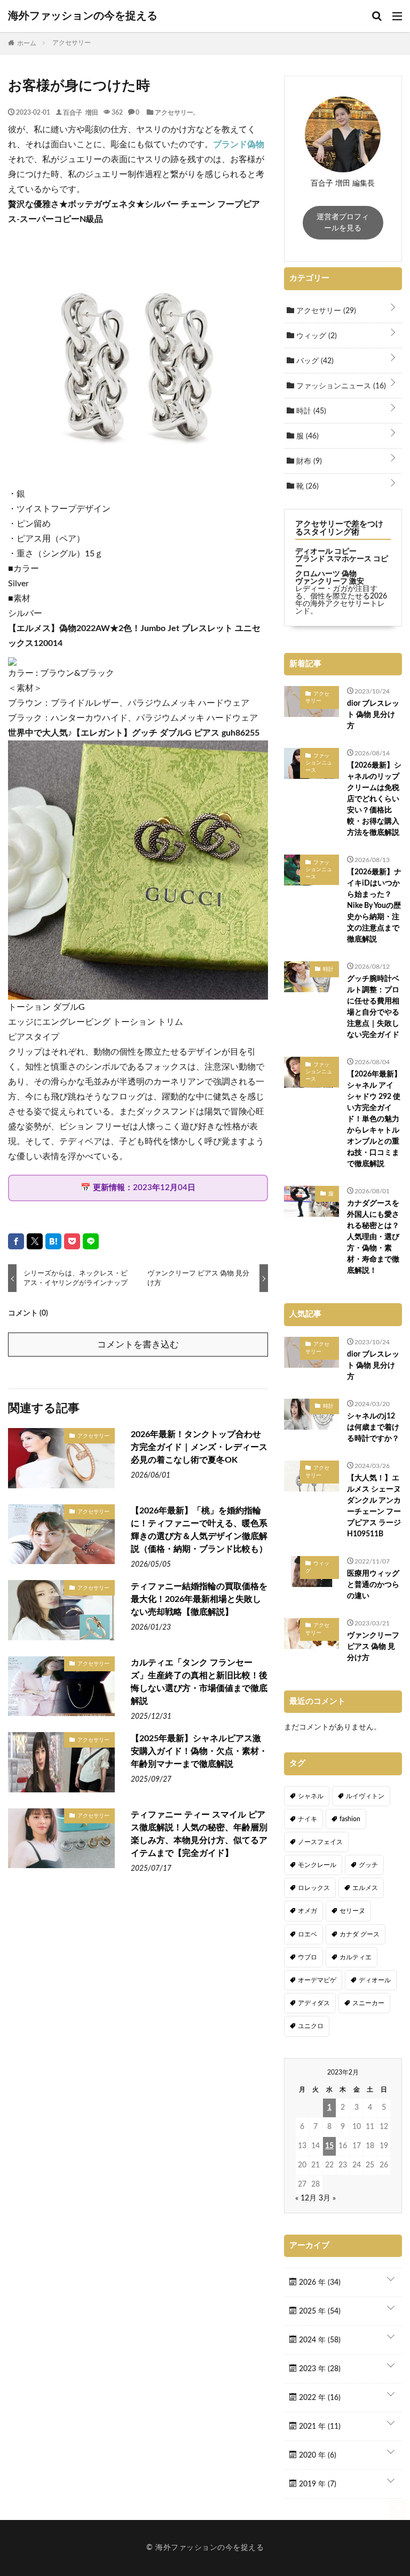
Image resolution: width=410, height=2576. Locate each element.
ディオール (375, 1980)
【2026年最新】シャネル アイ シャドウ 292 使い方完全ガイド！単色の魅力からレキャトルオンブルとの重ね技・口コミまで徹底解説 (374, 1119)
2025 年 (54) (319, 2311)
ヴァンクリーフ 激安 (330, 581)
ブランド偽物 (239, 145)
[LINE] (91, 1241)
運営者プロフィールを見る (343, 223)
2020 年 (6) (317, 2455)
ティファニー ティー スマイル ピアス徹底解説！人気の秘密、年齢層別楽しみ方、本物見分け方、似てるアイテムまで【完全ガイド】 (199, 1834)
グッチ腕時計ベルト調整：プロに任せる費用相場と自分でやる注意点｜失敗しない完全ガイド (373, 1007)
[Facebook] (16, 1241)
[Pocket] (72, 1241)
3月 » (327, 2198)
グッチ (368, 1865)
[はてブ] (53, 1241)
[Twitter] (35, 1241)
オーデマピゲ (317, 1980)
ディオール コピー (326, 552)
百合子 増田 (81, 112)
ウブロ (307, 1957)
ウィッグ (316, 336)
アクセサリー (174, 112)
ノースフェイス (320, 1842)
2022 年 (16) (319, 2398)
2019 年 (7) (317, 2484)
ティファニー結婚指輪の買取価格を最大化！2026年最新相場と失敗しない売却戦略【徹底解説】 (199, 1599)
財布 (308, 461)
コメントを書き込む (138, 1345)
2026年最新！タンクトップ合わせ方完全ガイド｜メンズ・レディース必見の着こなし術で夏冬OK (199, 1447)
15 (329, 2146)
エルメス (365, 1888)
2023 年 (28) (319, 2369)
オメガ (307, 1911)
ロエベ (307, 1934)
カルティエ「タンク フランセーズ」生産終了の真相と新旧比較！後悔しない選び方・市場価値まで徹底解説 (199, 1682)
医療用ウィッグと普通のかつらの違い (373, 1585)
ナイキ (307, 1819)
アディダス (314, 2003)
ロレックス (314, 1888)
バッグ (314, 361)
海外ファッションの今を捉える (83, 16)
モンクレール (317, 1865)
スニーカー (368, 2003)
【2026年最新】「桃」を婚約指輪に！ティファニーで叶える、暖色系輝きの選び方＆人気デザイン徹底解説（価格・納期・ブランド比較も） (199, 1530)
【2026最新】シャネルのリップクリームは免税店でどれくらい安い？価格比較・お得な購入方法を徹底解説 (374, 799)
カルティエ (356, 1957)
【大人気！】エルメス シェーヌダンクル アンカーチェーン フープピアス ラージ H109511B (374, 1506)
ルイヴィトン (365, 1796)
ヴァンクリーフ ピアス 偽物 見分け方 (373, 1647)
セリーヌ (352, 1911)
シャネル (311, 1796)
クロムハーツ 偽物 (326, 574)
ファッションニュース (340, 386)
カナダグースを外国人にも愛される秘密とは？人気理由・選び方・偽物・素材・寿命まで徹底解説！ (373, 1237)
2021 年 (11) (319, 2427)
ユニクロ (311, 2026)
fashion (350, 1819)
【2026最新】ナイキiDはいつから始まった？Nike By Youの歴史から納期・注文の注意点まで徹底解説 (374, 906)
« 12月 (306, 2198)
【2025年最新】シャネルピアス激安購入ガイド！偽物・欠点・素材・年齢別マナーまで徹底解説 (199, 1751)
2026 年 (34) (319, 2283)
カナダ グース (360, 1934)
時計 (310, 411)
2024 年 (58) (319, 2340)
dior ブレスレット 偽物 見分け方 (373, 715)
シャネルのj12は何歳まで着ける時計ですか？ (373, 1427)
